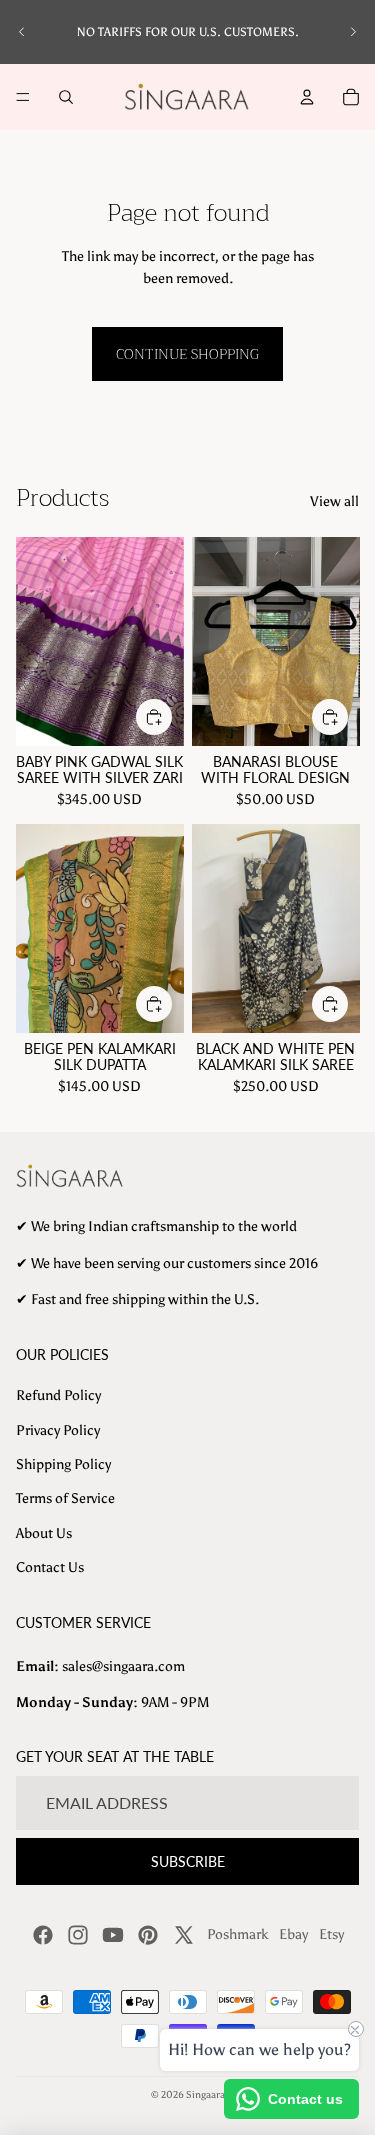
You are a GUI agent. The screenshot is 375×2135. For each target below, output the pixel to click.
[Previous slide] (22, 32)
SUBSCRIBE (188, 1861)
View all (334, 501)
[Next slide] (353, 32)
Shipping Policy (63, 1464)
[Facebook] (43, 1935)
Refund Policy (58, 1395)
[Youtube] (113, 1935)
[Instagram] (78, 1935)
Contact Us (50, 1567)
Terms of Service (65, 1498)
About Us (44, 1533)
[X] (184, 1935)
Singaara (205, 2095)
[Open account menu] (307, 97)
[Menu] (23, 97)
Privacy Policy (58, 1430)
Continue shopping (187, 354)
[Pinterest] (148, 1935)
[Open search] (66, 97)
